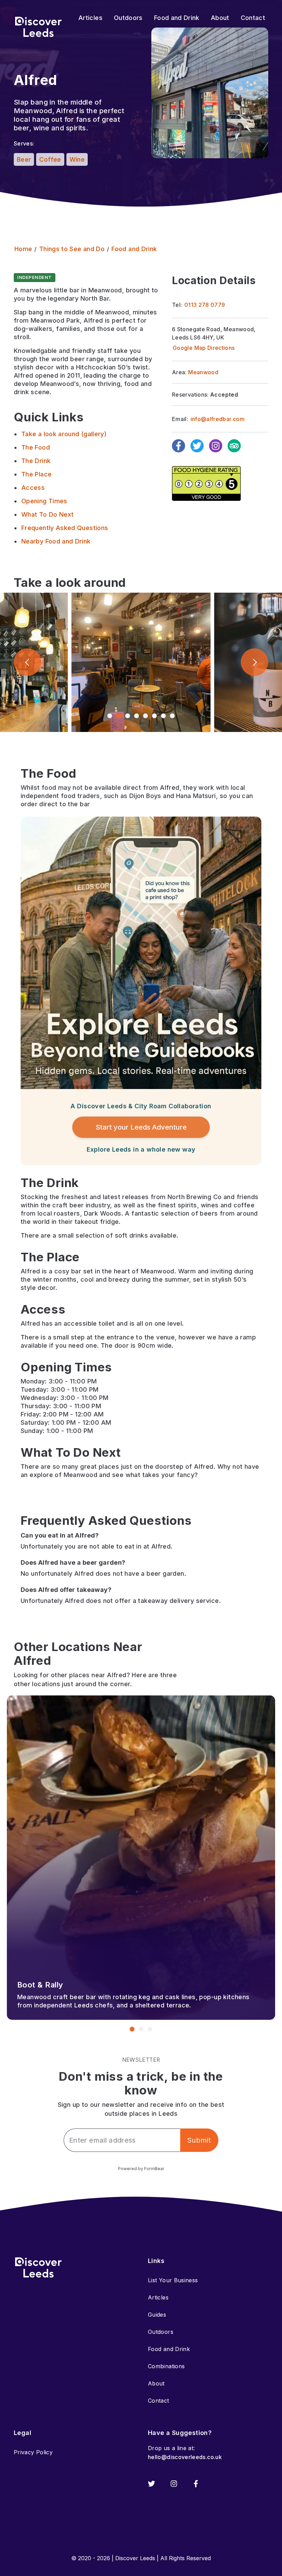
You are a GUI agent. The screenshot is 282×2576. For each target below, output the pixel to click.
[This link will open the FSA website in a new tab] (206, 483)
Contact (159, 2401)
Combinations (166, 2366)
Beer (24, 159)
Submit (199, 2140)
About (156, 2383)
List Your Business (173, 2280)
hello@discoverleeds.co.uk (185, 2457)
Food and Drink (169, 2349)
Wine (77, 159)
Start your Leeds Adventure (141, 1127)
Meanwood (203, 372)
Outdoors (161, 2332)
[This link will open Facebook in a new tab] (196, 2484)
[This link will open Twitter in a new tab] (151, 2484)
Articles (158, 2297)
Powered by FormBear (141, 2169)
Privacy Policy (33, 2452)
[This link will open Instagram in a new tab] (174, 2484)
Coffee (50, 159)
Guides (157, 2315)
